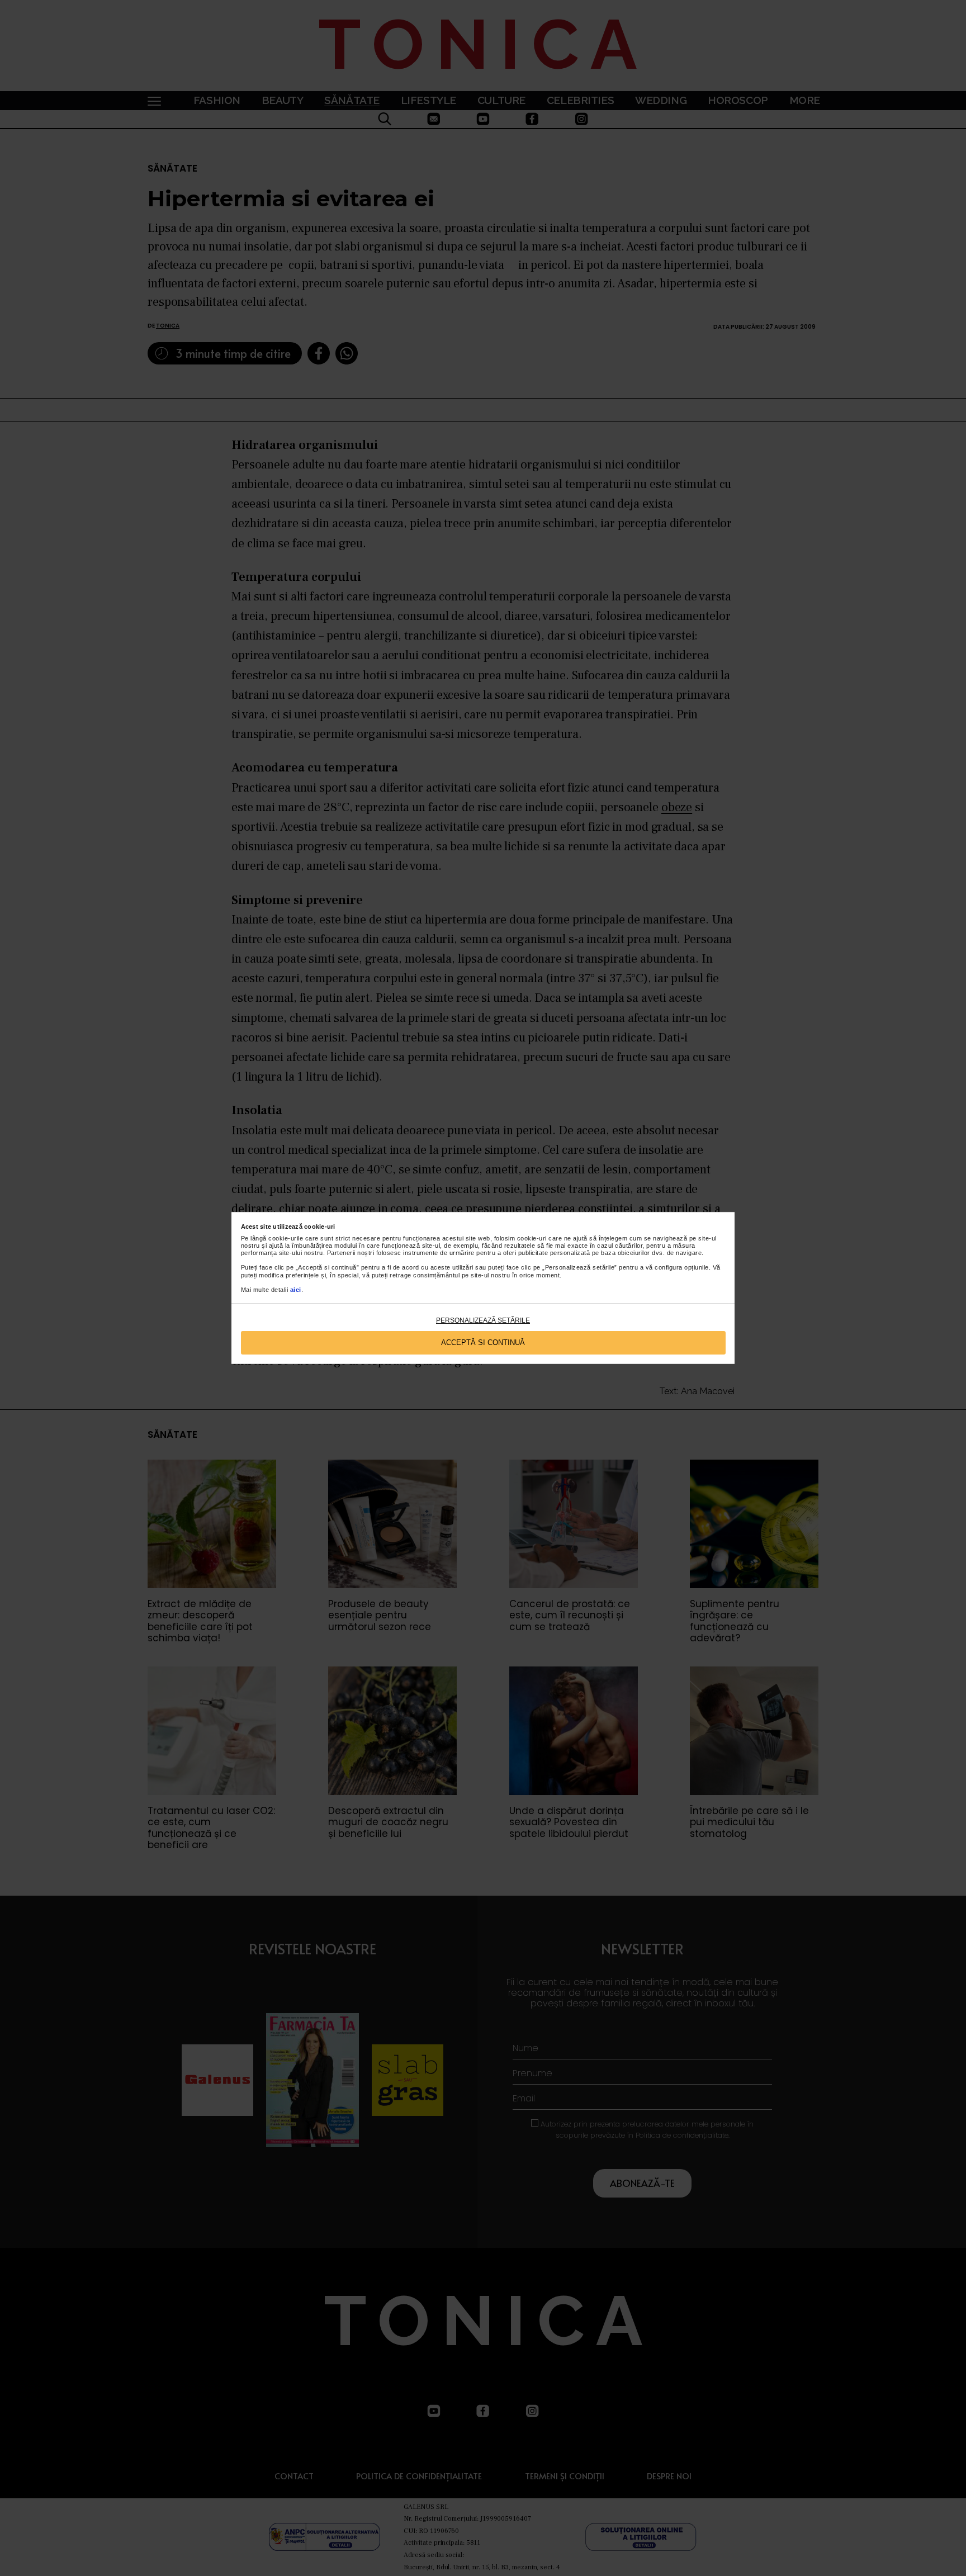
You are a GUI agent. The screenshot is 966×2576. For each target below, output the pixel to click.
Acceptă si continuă (483, 1343)
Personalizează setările (483, 1320)
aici (296, 1290)
